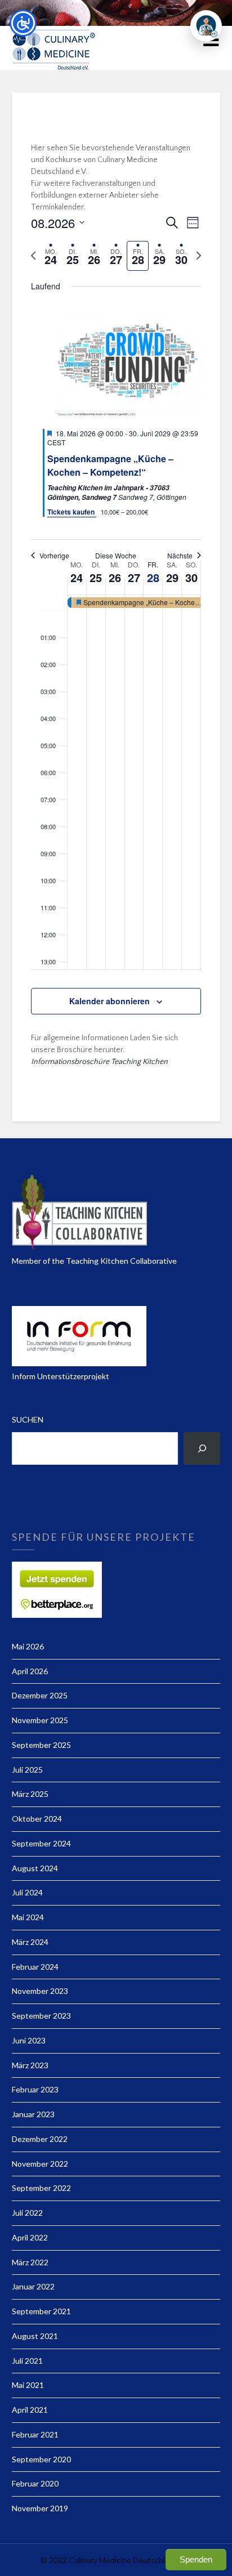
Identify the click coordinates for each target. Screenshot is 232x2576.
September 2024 (41, 1843)
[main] (116, 610)
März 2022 (30, 2262)
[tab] (51, 256)
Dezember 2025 (40, 1695)
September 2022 (41, 2188)
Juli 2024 (27, 1892)
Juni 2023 (29, 2040)
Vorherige (54, 556)
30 (191, 577)
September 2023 (41, 2016)
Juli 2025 (27, 1770)
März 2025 (30, 1794)
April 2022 (30, 2237)
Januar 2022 (33, 2286)
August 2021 (35, 2336)
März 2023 (30, 2065)
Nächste (180, 556)
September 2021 (41, 2311)
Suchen (28, 1419)
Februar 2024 (35, 1967)
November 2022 (40, 2164)
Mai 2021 (28, 2385)
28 (153, 577)
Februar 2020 (35, 2483)
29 (172, 577)
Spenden (196, 2559)
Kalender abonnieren (110, 1001)
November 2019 (40, 2508)
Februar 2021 (35, 2434)
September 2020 (41, 2459)
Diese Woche (116, 556)
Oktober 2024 (37, 1819)
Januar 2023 (33, 2114)
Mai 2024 (28, 1917)
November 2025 (40, 1720)
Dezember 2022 (40, 2139)
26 (115, 577)
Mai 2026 (28, 1646)
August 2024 (35, 1868)
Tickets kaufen (72, 512)
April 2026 (30, 1671)
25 (96, 577)
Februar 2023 (35, 2089)
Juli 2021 (27, 2361)
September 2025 (41, 1745)
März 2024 (30, 1942)
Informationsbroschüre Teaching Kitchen (99, 1062)
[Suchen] (202, 1448)
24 (77, 577)
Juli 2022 (27, 2213)
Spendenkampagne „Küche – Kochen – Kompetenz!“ (110, 465)
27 (134, 577)
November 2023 (40, 1991)
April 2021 (30, 2410)
